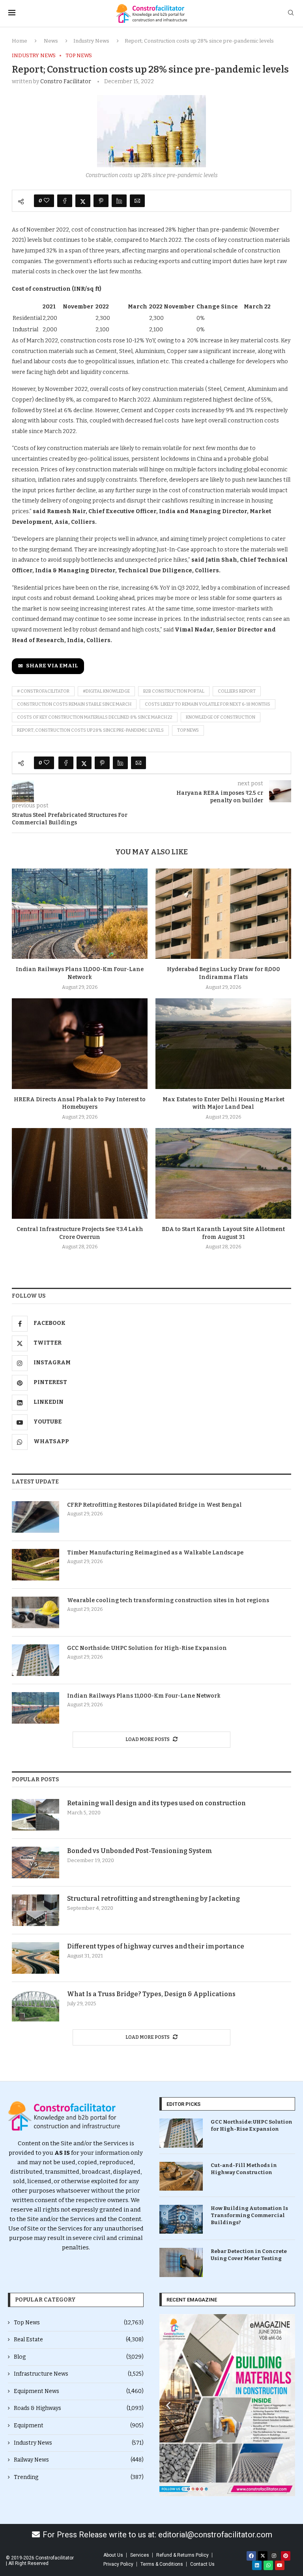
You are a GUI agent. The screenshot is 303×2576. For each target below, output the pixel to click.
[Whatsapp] (268, 2565)
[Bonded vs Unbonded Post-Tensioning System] (36, 1862)
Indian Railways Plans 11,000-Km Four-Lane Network (144, 1696)
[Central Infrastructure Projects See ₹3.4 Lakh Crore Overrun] (80, 1173)
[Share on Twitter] (83, 201)
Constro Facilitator (66, 81)
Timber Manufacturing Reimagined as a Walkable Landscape (155, 1553)
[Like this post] (47, 201)
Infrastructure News (79, 2374)
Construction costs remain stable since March (74, 704)
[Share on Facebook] (65, 201)
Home (20, 41)
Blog (79, 2357)
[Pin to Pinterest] (101, 201)
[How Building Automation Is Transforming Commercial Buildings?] (181, 2219)
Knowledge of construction (221, 717)
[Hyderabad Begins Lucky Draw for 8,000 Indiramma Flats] (223, 914)
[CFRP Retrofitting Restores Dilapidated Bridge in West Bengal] (36, 1517)
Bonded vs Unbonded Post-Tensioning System (140, 1851)
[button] (168, 2405)
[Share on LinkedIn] (119, 201)
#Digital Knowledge (106, 691)
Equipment (79, 2426)
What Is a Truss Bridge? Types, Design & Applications (151, 1994)
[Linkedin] (257, 2565)
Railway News (79, 2460)
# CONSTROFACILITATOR (43, 691)
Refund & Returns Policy (182, 2555)
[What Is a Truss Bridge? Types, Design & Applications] (36, 2006)
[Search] (291, 13)
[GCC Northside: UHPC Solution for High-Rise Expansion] (36, 1660)
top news (188, 730)
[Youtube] (280, 2565)
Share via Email (52, 666)
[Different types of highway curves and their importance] (36, 1958)
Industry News (91, 41)
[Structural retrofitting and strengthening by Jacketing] (36, 1910)
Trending (79, 2477)
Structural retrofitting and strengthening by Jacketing (153, 1899)
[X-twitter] (263, 2556)
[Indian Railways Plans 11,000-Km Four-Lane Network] (80, 914)
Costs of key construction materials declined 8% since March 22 (95, 717)
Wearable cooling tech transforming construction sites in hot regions (168, 1600)
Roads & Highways (79, 2408)
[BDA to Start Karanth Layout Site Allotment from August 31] (223, 1173)
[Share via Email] (137, 201)
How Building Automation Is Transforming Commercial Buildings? (249, 2215)
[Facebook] (251, 2556)
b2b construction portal (174, 691)
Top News (79, 2323)
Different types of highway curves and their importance (156, 1946)
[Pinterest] (286, 2556)
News (51, 41)
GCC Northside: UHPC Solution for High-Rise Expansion (147, 1648)
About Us (113, 2555)
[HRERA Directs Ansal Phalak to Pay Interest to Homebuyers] (80, 1043)
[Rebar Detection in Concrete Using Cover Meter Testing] (181, 2262)
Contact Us (202, 2564)
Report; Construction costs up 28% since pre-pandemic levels (90, 730)
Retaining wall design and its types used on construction (156, 1803)
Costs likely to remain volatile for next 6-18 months (208, 704)
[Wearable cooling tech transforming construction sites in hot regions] (36, 1612)
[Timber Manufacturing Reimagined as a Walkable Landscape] (36, 1565)
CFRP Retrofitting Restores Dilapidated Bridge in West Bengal (154, 1505)
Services (140, 2555)
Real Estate (79, 2340)
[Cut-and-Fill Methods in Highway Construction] (181, 2176)
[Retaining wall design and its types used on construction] (36, 1815)
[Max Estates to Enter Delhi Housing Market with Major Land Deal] (223, 1043)
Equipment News (79, 2391)
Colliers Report (237, 691)
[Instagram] (274, 2556)
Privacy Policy (118, 2564)
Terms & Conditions (162, 2564)
